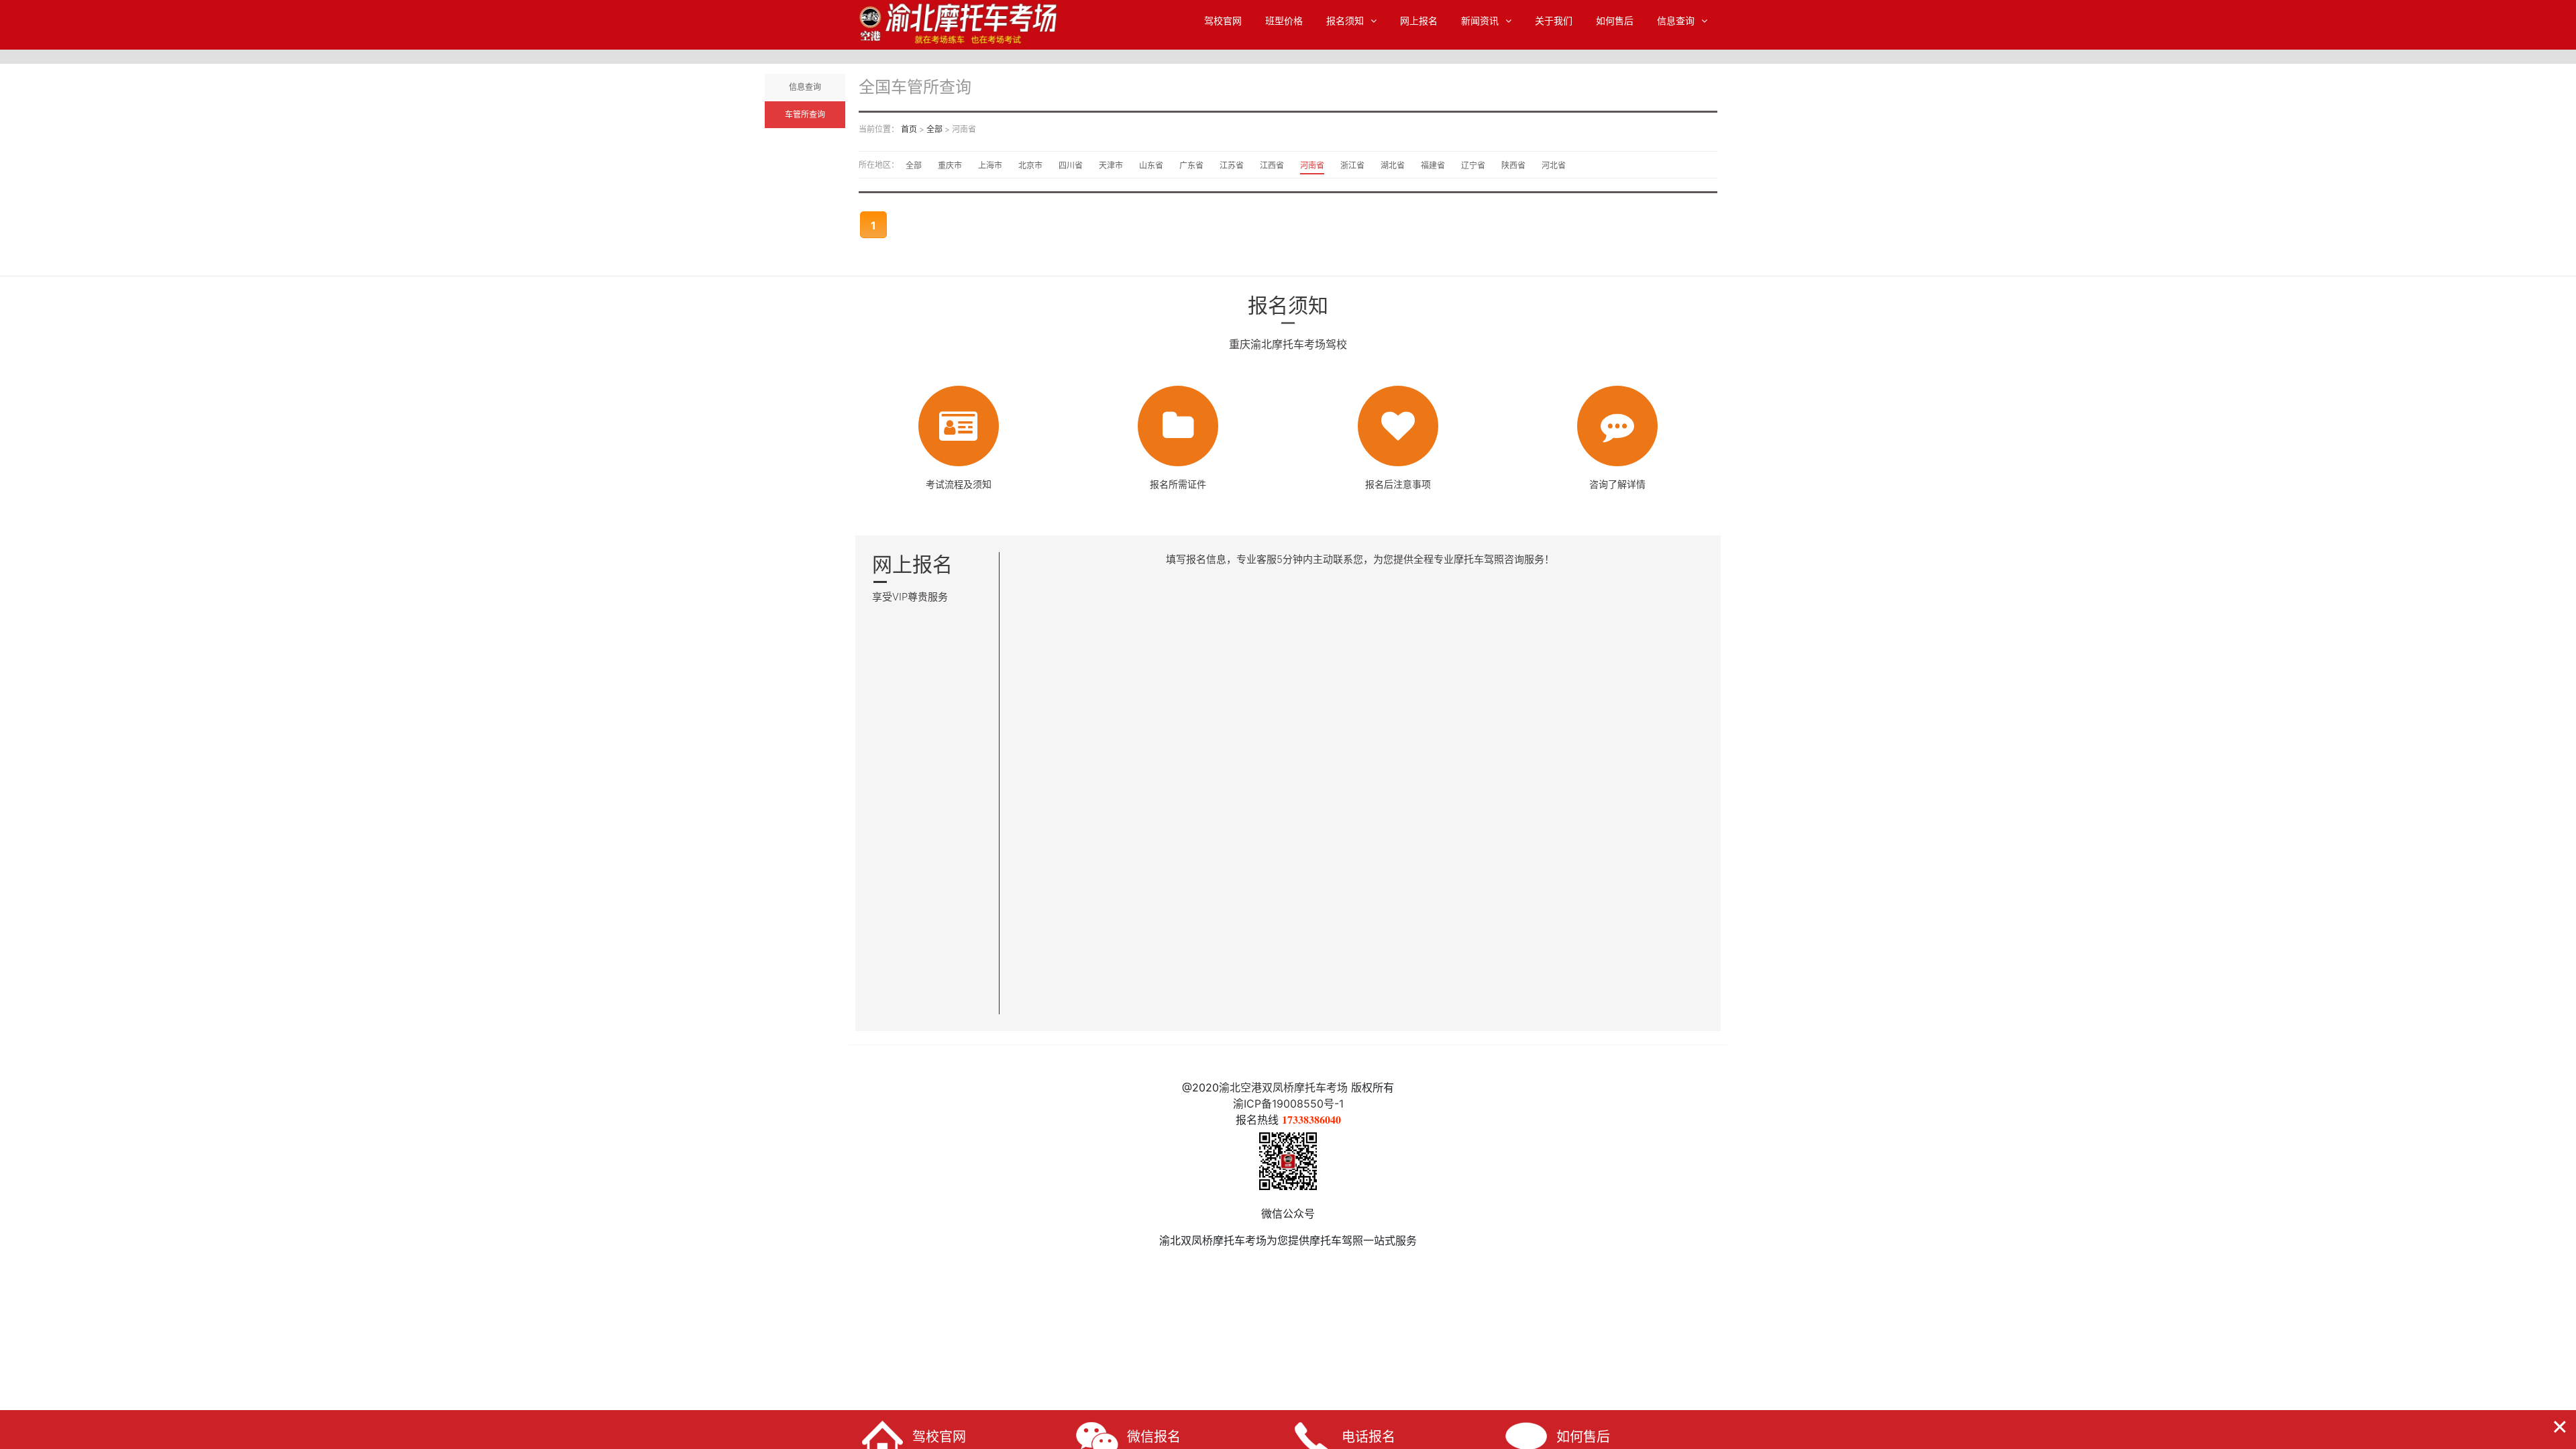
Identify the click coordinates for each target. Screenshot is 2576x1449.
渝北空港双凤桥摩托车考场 (1283, 1087)
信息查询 (1676, 21)
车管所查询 (805, 115)
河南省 (1312, 165)
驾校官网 (1223, 21)
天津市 (1111, 165)
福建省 (1433, 165)
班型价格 (1284, 21)
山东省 (1151, 165)
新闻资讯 (1480, 21)
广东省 (1191, 165)
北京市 (1030, 165)
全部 (934, 129)
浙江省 (1352, 165)
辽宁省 (1473, 165)
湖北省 (1393, 165)
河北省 (1554, 165)
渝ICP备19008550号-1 (1288, 1104)
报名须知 (1345, 21)
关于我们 (1554, 21)
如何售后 (1615, 21)
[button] (2560, 1425)
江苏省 (1232, 165)
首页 (909, 129)
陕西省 (1513, 165)
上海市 (990, 165)
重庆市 (950, 165)
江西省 (1272, 165)
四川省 (1071, 165)
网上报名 (1419, 21)
